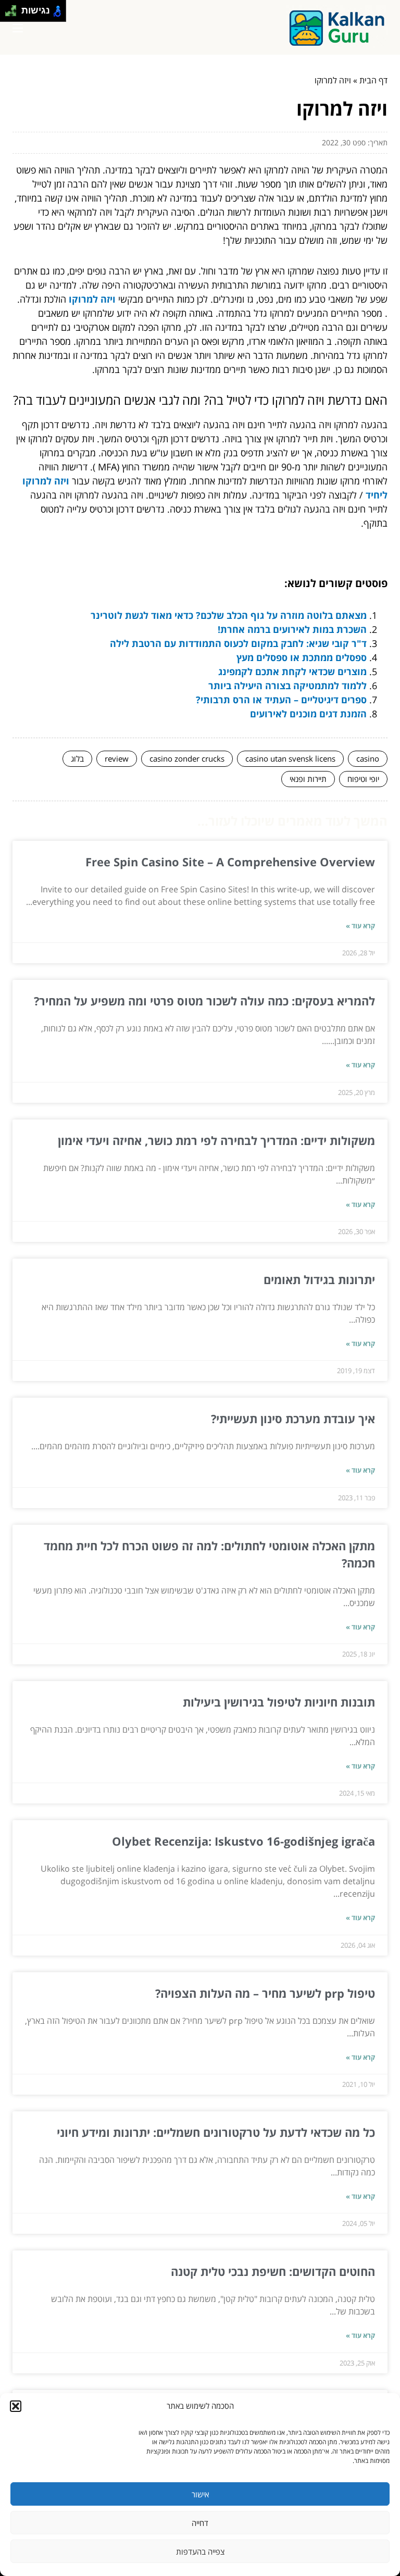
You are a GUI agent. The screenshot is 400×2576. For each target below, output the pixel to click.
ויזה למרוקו (92, 299)
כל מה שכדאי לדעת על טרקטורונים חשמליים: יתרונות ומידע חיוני (216, 2132)
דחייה (200, 2523)
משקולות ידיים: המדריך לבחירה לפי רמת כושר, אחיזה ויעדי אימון (216, 1140)
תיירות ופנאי (308, 779)
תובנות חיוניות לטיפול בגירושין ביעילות (279, 1702)
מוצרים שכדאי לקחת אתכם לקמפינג (292, 671)
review (117, 758)
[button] (16, 2406)
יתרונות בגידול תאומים (319, 1279)
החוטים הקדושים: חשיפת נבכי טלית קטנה (273, 2271)
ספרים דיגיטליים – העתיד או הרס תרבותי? (281, 700)
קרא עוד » (360, 926)
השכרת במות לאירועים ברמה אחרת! (292, 629)
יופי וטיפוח (363, 779)
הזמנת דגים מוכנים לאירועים (308, 714)
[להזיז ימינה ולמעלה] (14, 8)
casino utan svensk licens (290, 758)
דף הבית (373, 80)
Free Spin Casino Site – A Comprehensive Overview (230, 862)
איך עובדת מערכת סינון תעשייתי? (293, 1418)
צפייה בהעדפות (200, 2552)
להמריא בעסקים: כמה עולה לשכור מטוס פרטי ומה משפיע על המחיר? (204, 1001)
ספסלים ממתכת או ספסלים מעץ (302, 657)
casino (368, 758)
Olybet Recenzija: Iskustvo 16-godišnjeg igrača (243, 1841)
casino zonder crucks (187, 758)
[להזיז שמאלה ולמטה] (8, 14)
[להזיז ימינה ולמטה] (14, 14)
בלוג (77, 758)
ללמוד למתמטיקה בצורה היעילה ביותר (287, 686)
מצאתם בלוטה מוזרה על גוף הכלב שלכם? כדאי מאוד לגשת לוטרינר (229, 615)
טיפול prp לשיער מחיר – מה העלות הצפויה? (265, 1993)
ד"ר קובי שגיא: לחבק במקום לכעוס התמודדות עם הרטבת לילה (238, 643)
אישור (200, 2494)
